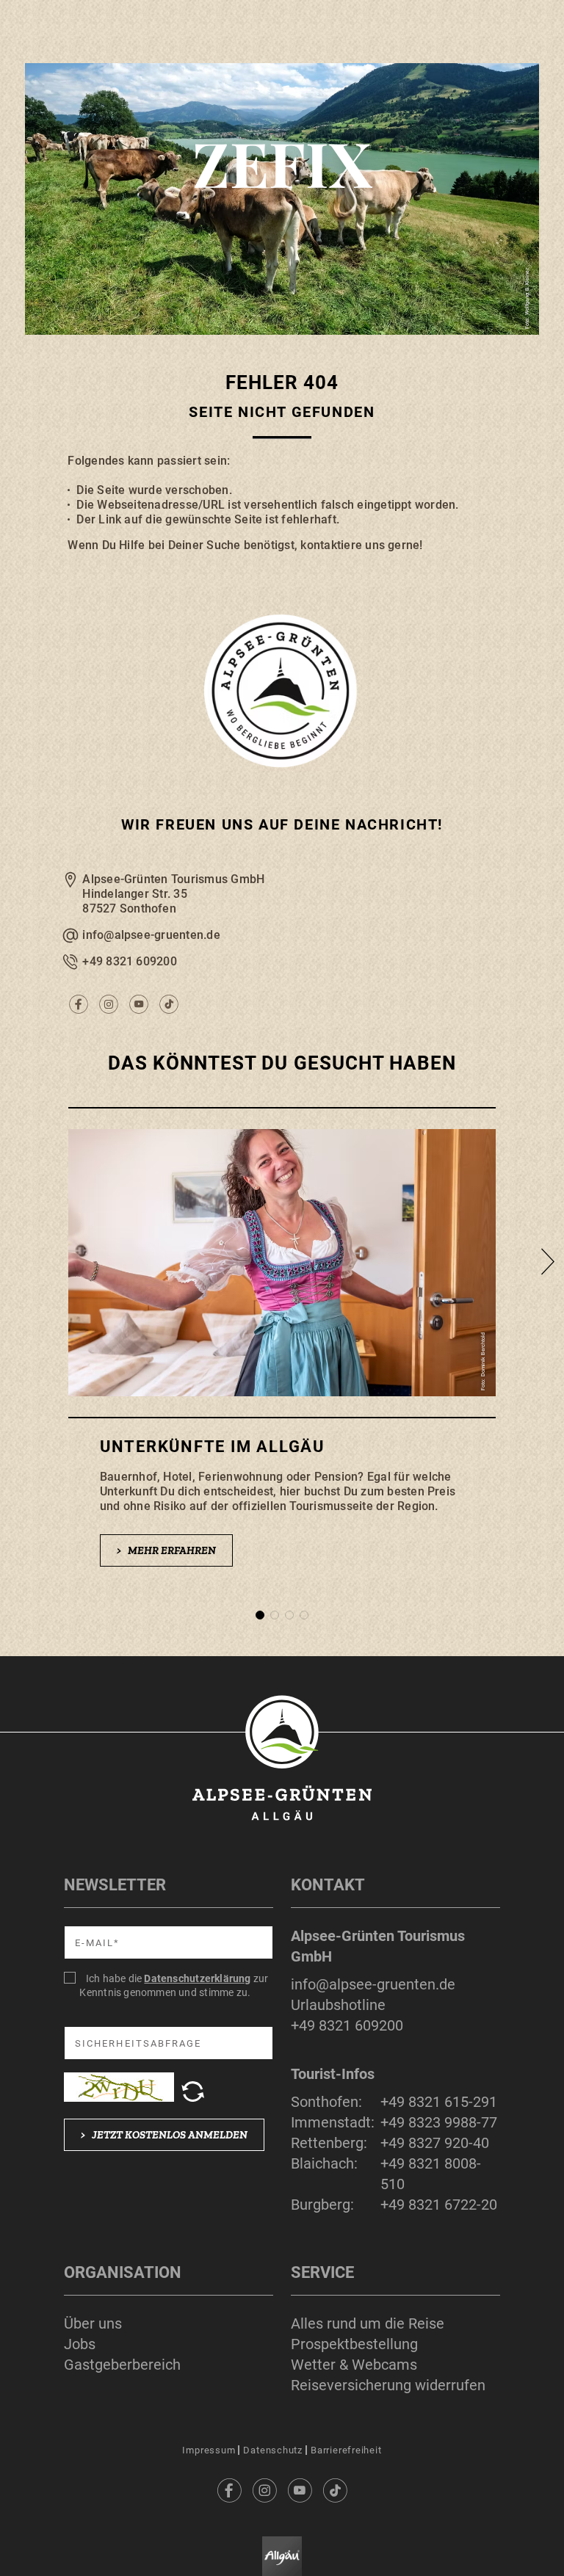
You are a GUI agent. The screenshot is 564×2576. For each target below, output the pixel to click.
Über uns (93, 2323)
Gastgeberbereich (122, 2365)
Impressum (209, 2450)
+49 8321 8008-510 (431, 2174)
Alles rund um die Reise (368, 2323)
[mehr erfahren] (282, 1352)
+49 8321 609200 (130, 961)
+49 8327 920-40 (435, 2143)
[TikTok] (335, 2490)
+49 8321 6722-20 (439, 2205)
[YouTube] (300, 2490)
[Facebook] (229, 2490)
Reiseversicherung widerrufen (388, 2385)
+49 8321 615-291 (439, 2102)
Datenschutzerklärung (197, 1978)
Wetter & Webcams (354, 2365)
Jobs (80, 2344)
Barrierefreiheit (346, 2450)
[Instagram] (264, 2490)
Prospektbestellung (354, 2344)
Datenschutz (273, 2450)
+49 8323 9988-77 (439, 2122)
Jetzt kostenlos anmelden (164, 2135)
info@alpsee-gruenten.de (151, 935)
